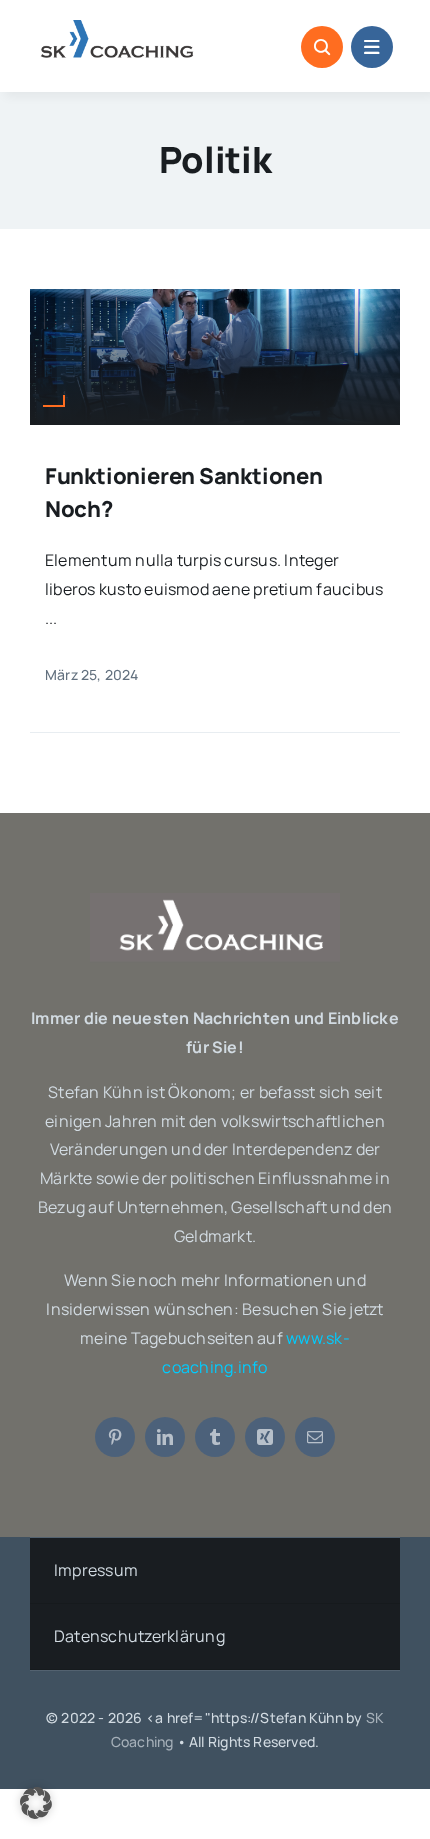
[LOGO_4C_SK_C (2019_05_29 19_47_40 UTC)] (118, 28)
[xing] (265, 1437)
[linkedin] (165, 1437)
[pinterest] (115, 1437)
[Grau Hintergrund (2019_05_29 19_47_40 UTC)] (215, 901)
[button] (36, 1803)
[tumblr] (215, 1437)
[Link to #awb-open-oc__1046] (322, 47)
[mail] (315, 1437)
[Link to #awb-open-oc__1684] (372, 47)
